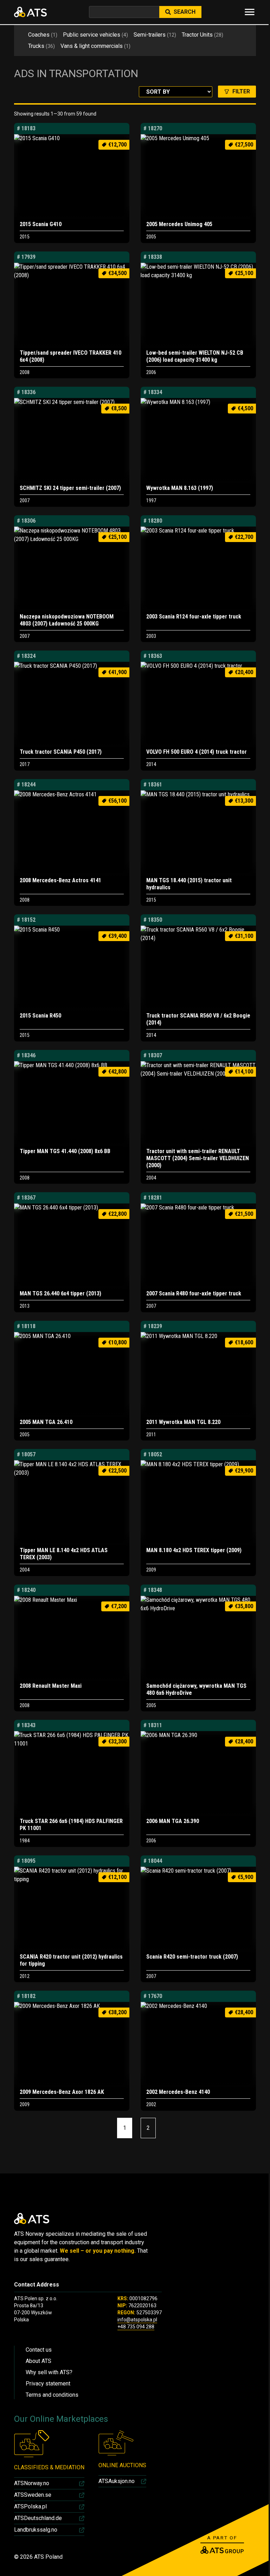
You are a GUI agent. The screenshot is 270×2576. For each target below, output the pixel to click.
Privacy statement (48, 2384)
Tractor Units (202, 35)
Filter (241, 91)
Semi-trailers (155, 35)
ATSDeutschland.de (38, 2518)
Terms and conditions (52, 2395)
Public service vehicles (95, 35)
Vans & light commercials (95, 46)
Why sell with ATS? (49, 2372)
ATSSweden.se (33, 2495)
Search (185, 12)
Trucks (41, 46)
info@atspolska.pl (137, 2320)
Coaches (43, 35)
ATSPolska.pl (30, 2506)
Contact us (39, 2350)
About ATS (38, 2361)
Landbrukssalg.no (36, 2530)
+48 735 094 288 (136, 2327)
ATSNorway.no (32, 2483)
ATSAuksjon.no (117, 2481)
